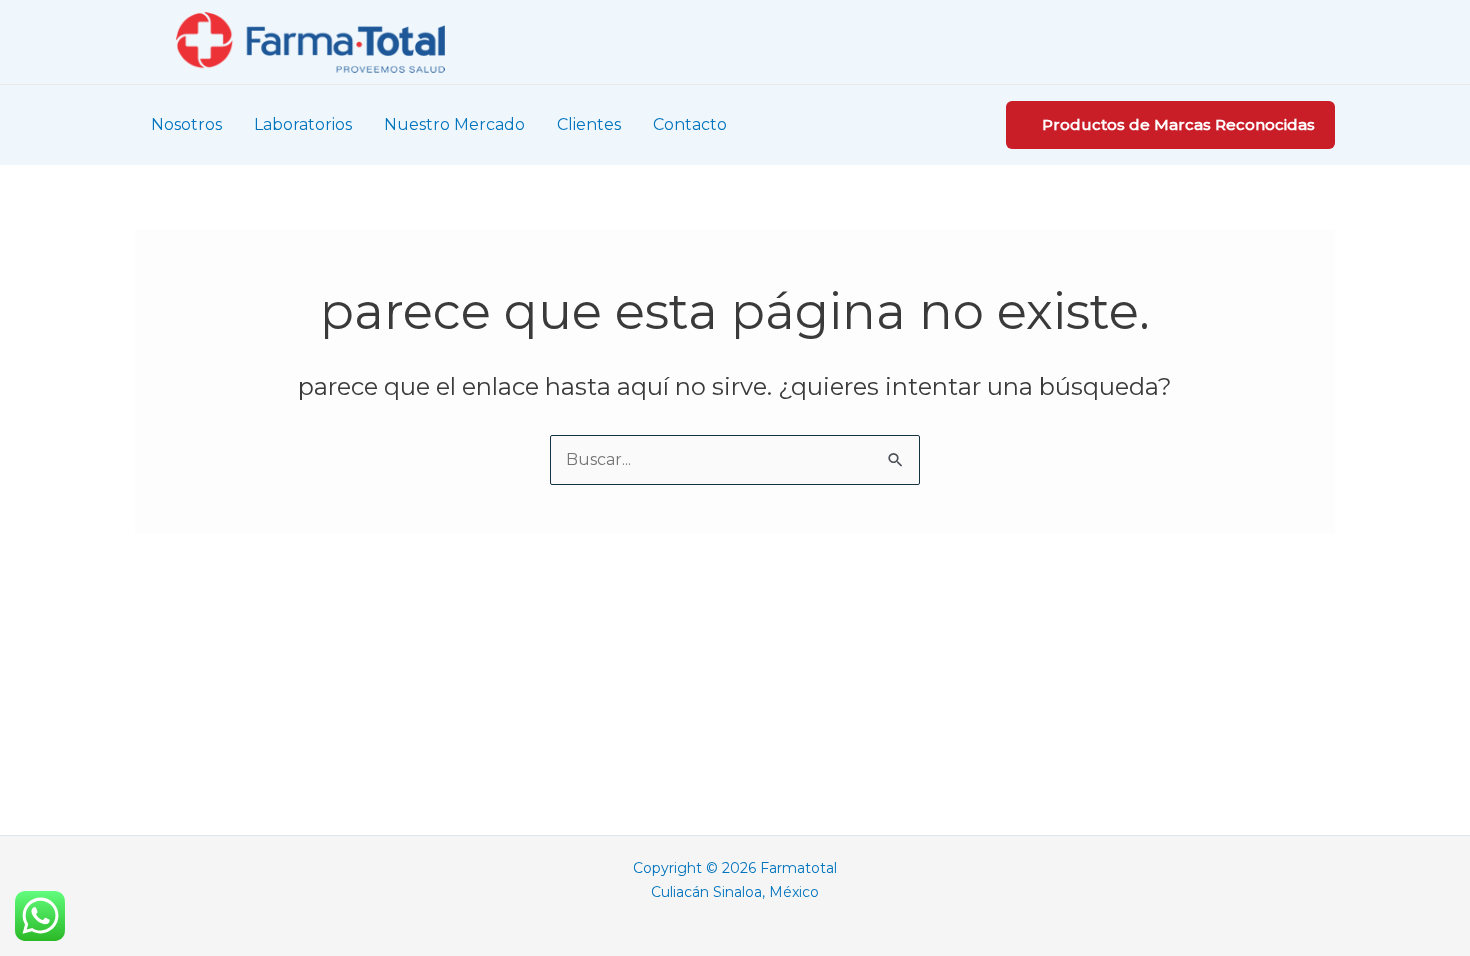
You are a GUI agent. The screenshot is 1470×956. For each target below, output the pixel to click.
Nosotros (186, 124)
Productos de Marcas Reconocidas (1178, 124)
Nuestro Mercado (454, 124)
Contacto (690, 124)
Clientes (589, 124)
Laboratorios (303, 124)
